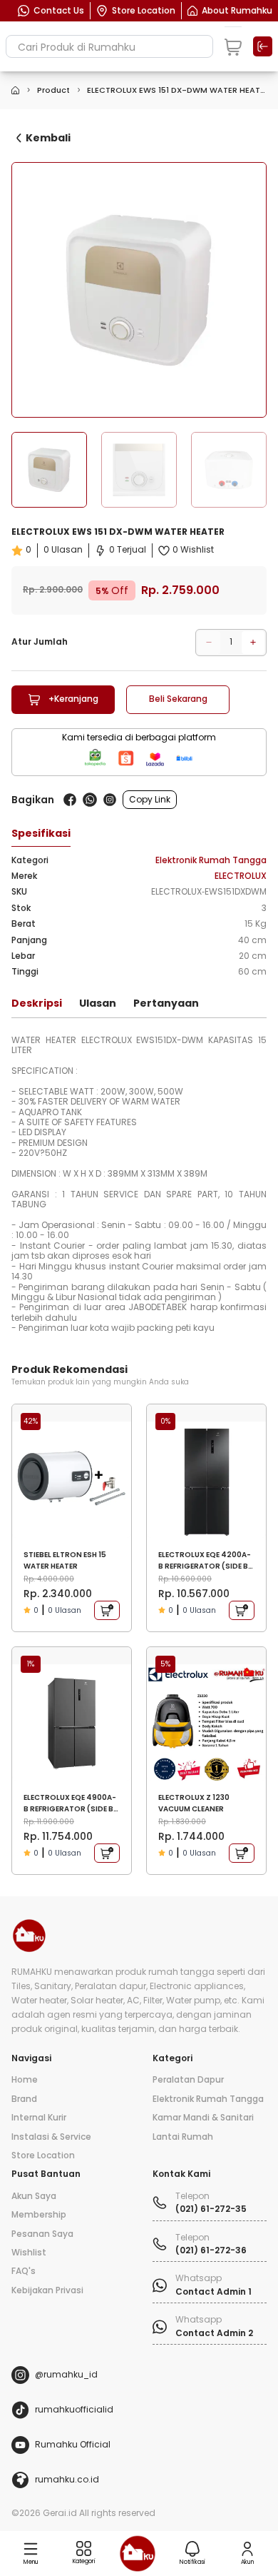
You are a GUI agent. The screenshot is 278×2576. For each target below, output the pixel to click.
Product (53, 90)
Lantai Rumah (183, 2137)
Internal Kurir (39, 2118)
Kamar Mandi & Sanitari (203, 2118)
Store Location (43, 2155)
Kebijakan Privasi (47, 2290)
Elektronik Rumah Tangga (211, 860)
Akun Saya (34, 2196)
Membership (39, 2215)
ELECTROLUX (241, 876)
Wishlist (29, 2253)
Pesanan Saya (42, 2234)
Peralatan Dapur (188, 2080)
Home (25, 2080)
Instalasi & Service (51, 2137)
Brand (24, 2099)
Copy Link (150, 799)
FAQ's (24, 2271)
